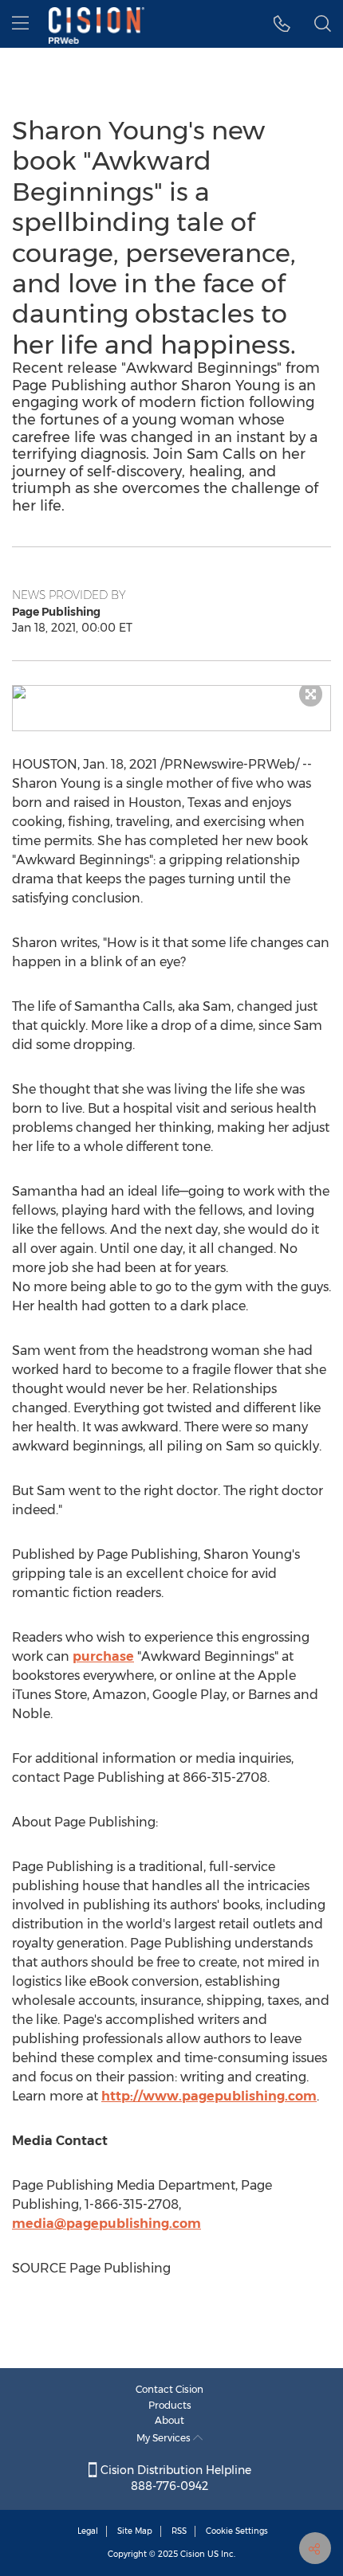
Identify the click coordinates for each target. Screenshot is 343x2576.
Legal (88, 2531)
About (170, 2420)
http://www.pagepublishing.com (209, 2096)
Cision (193, 2554)
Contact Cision (170, 2389)
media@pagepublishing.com (106, 2224)
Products (170, 2405)
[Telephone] (282, 24)
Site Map (135, 2531)
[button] (171, 692)
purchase (103, 1656)
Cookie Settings (237, 2531)
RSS (179, 2531)
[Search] (323, 24)
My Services (165, 2438)
